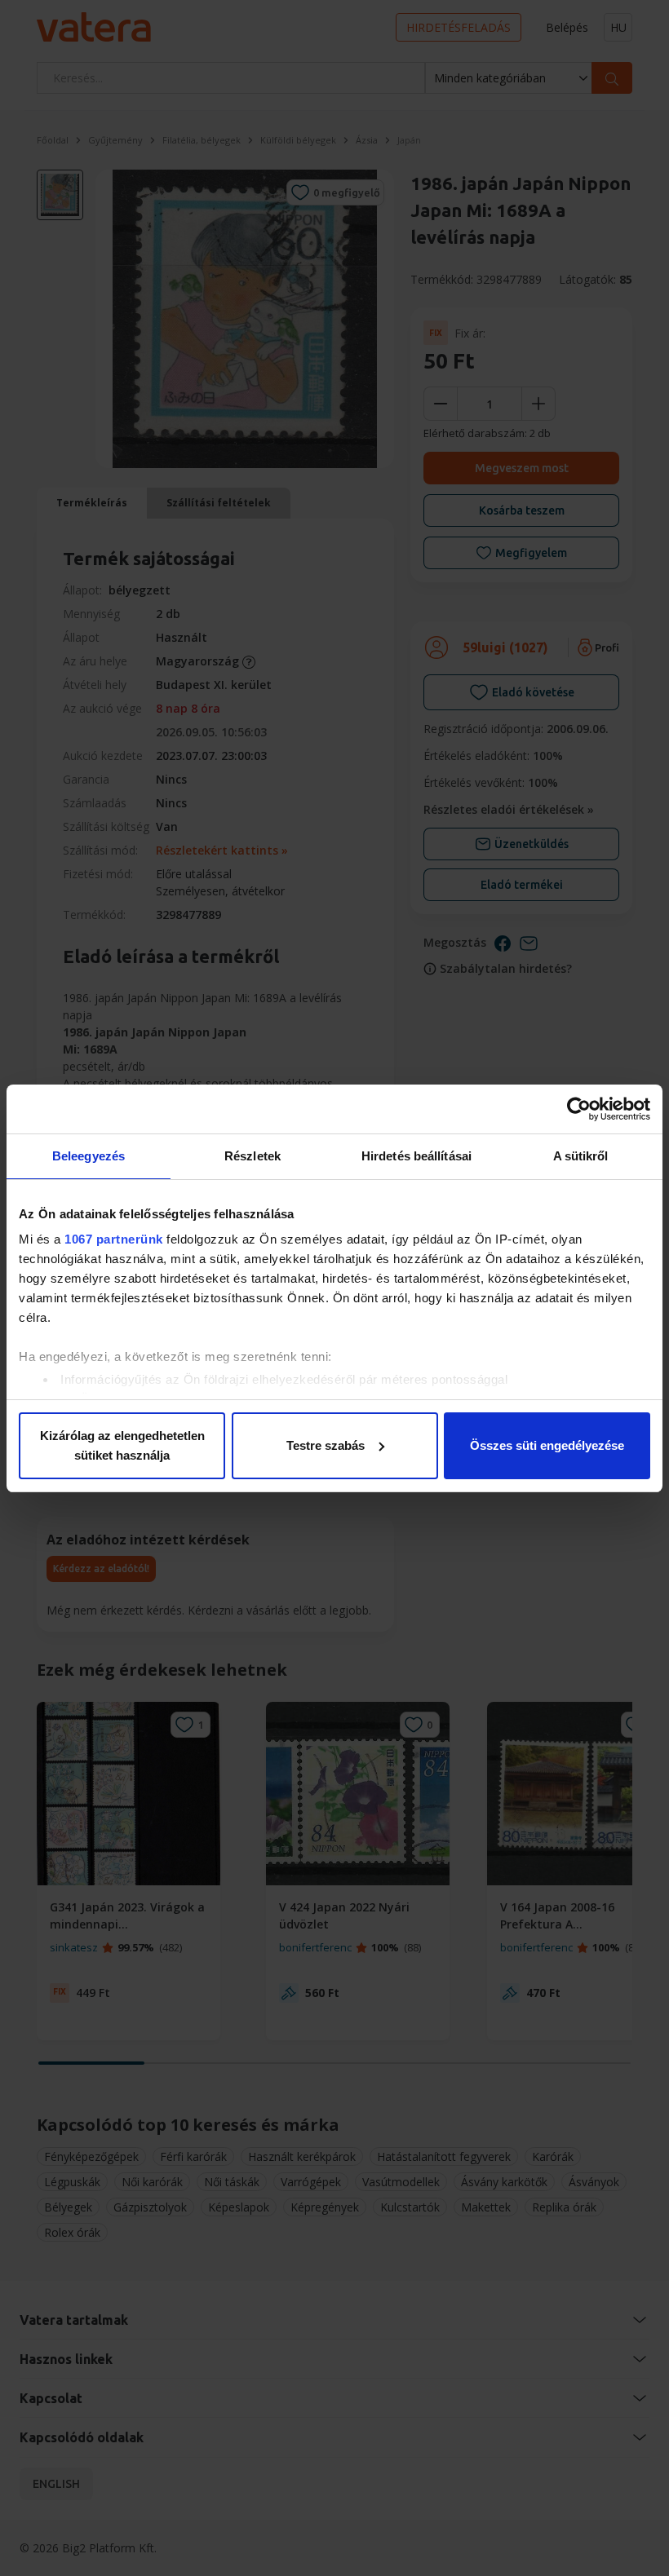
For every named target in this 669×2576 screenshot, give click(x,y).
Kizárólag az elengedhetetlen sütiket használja (122, 1445)
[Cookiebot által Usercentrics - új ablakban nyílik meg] (579, 1109)
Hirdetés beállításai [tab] (416, 1156)
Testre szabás (326, 1445)
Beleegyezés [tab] (89, 1156)
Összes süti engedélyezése (547, 1445)
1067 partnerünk (114, 1239)
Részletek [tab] (253, 1156)
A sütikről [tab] (581, 1156)
